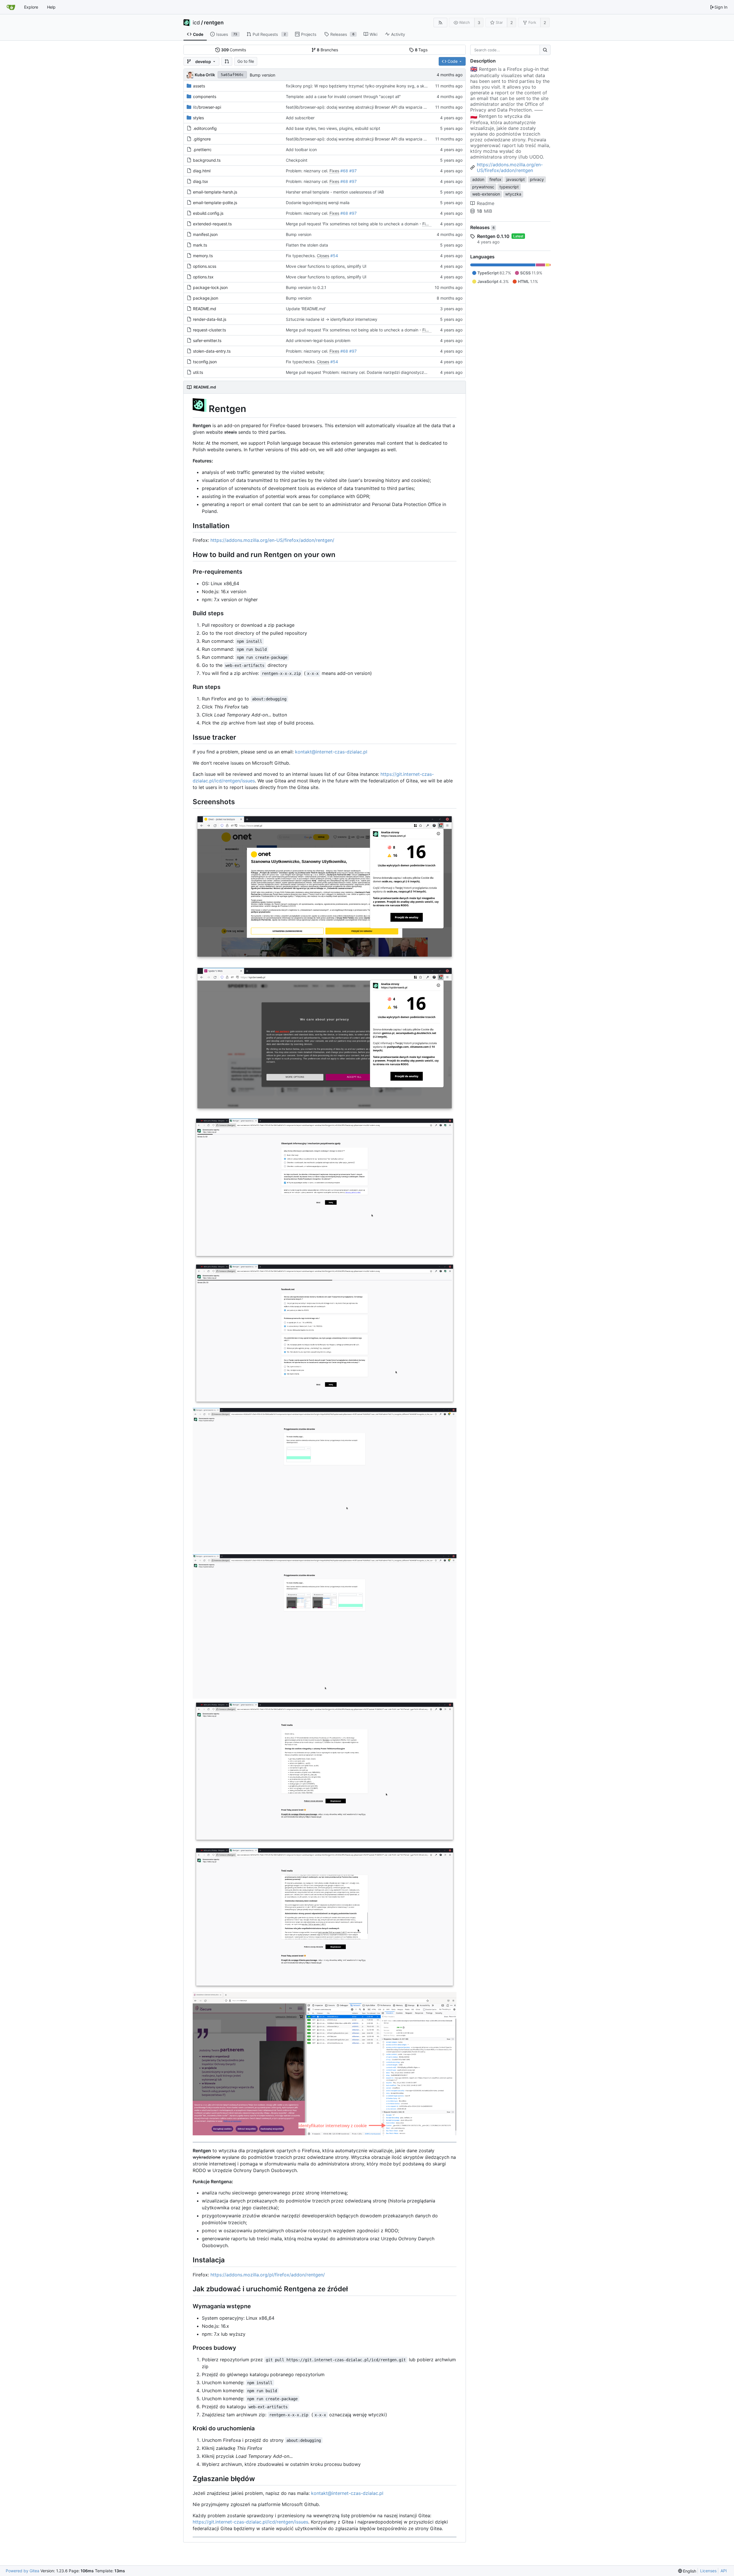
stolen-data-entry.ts (212, 351)
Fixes (334, 171)
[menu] (687, 2571)
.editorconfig (205, 128)
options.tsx (203, 277)
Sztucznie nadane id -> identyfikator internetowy (332, 319)
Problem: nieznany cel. (308, 171)
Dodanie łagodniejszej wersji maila (318, 203)
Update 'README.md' (306, 309)
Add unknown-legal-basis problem (318, 340)
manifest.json (205, 234)
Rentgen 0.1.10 (493, 236)
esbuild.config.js (208, 213)
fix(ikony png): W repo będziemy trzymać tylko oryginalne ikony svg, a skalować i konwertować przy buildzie (389, 86)
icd (196, 23)
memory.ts (203, 256)
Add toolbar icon (301, 150)
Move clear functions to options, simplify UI (326, 266)
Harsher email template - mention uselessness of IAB (335, 192)
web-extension (486, 194)
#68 (344, 171)
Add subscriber (300, 118)
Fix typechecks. (301, 256)
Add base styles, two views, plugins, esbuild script (333, 128)
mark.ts (200, 245)
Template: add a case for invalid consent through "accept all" (343, 96)
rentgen (214, 23)
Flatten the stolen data (307, 245)
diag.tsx (201, 181)
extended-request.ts (212, 224)
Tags (421, 50)
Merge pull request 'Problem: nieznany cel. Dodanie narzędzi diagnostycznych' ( (361, 372)
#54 (334, 256)
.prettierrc (202, 150)
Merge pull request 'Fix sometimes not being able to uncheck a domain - (354, 224)
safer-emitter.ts (207, 340)
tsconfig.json (205, 362)
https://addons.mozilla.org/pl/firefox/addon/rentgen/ (268, 2275)
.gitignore (202, 139)
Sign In (721, 7)
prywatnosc (483, 187)
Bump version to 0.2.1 (306, 287)
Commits (234, 50)
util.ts (198, 372)
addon (478, 179)
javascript (516, 179)
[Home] (11, 7)
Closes (323, 256)
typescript (509, 187)
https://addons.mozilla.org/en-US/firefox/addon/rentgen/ (272, 540)
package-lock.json (210, 287)
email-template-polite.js (215, 203)
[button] (227, 61)
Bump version (262, 75)
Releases (482, 227)
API (724, 2571)
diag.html (202, 171)
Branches (327, 50)
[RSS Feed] (440, 23)
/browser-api (207, 107)
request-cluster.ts (209, 330)
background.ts (207, 160)
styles (198, 118)
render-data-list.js (210, 319)
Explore (31, 7)
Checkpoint (297, 160)
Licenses (708, 2571)
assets (199, 86)
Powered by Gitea (23, 2571)
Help (51, 7)
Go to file (246, 61)
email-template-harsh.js (215, 192)
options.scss (205, 266)
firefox (495, 179)
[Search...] (545, 50)
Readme (486, 203)
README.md (205, 309)
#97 (353, 171)
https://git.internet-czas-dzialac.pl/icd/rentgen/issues (250, 2522)
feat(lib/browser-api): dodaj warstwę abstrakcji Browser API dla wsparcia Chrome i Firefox (370, 107)
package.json (206, 298)
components (205, 96)
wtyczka (513, 194)
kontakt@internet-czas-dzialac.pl (331, 752)
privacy (537, 179)
